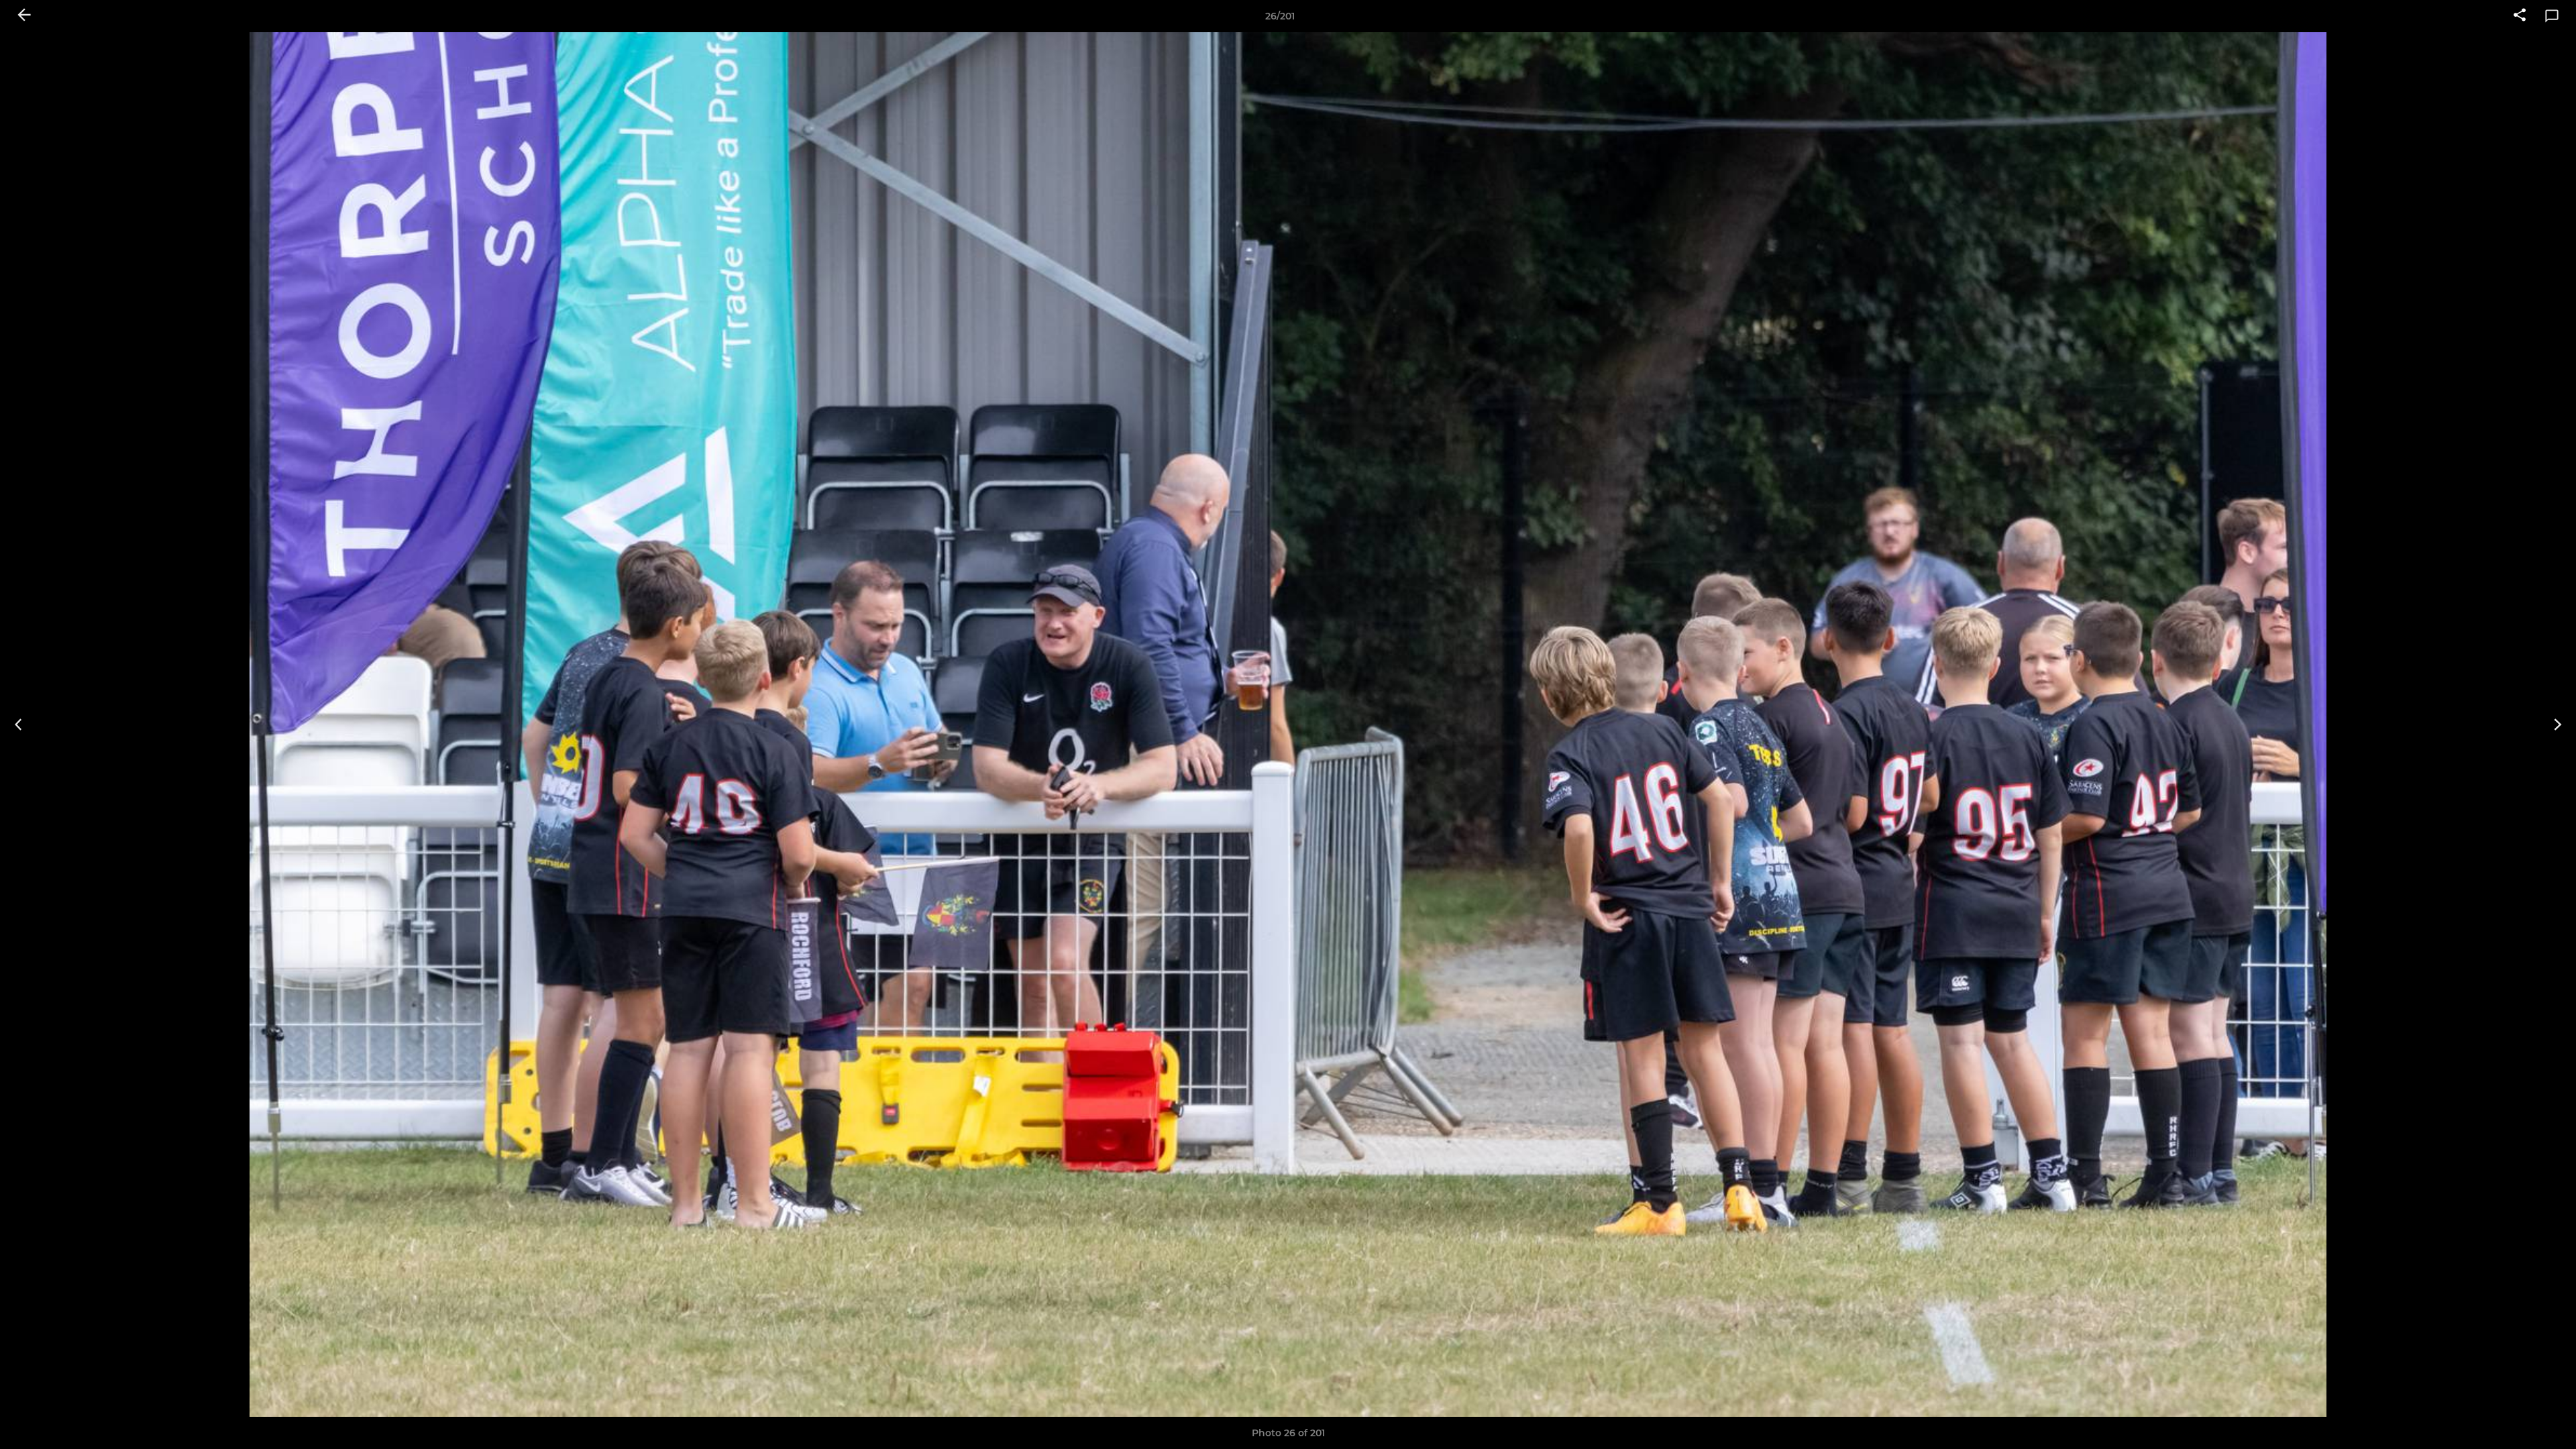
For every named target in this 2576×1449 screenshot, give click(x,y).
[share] (2520, 16)
